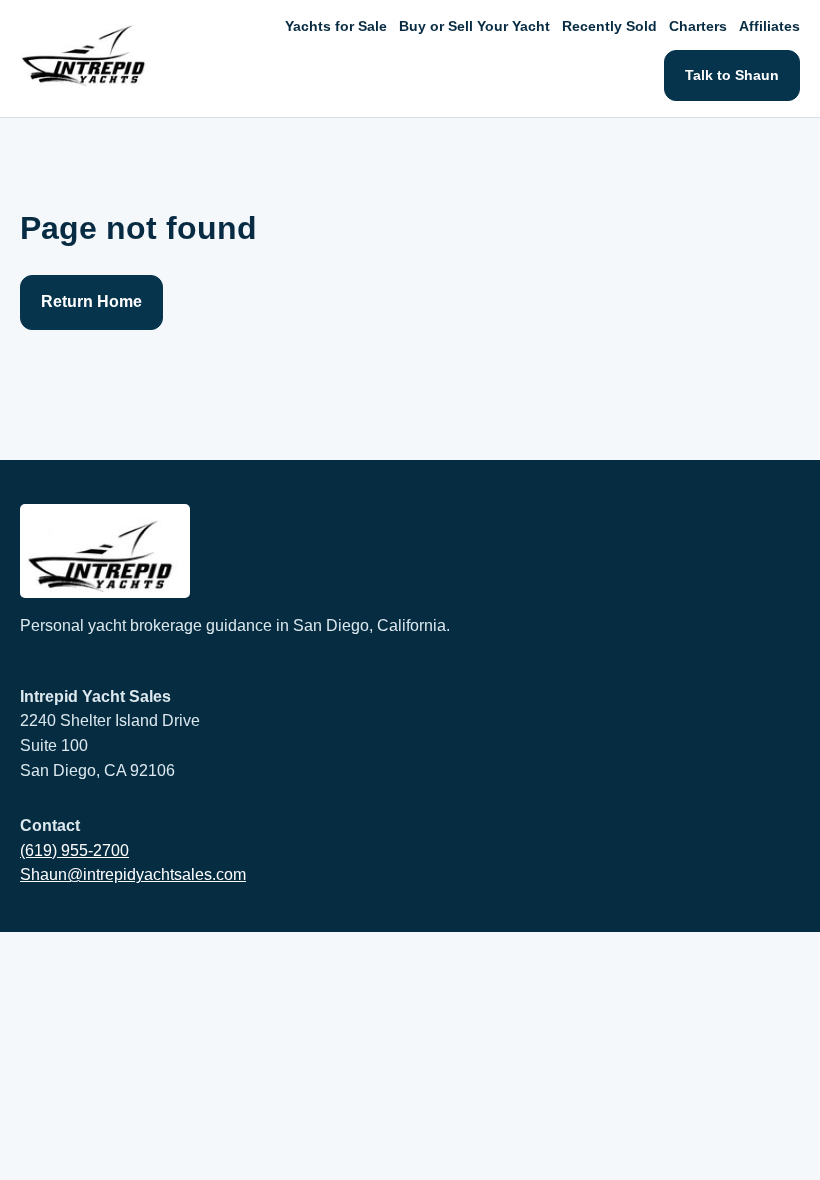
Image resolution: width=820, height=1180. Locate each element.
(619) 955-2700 (74, 850)
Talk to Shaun (732, 75)
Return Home (91, 301)
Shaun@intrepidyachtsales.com (133, 874)
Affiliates (769, 26)
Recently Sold (609, 26)
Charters (698, 26)
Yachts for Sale (336, 26)
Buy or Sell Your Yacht (474, 26)
